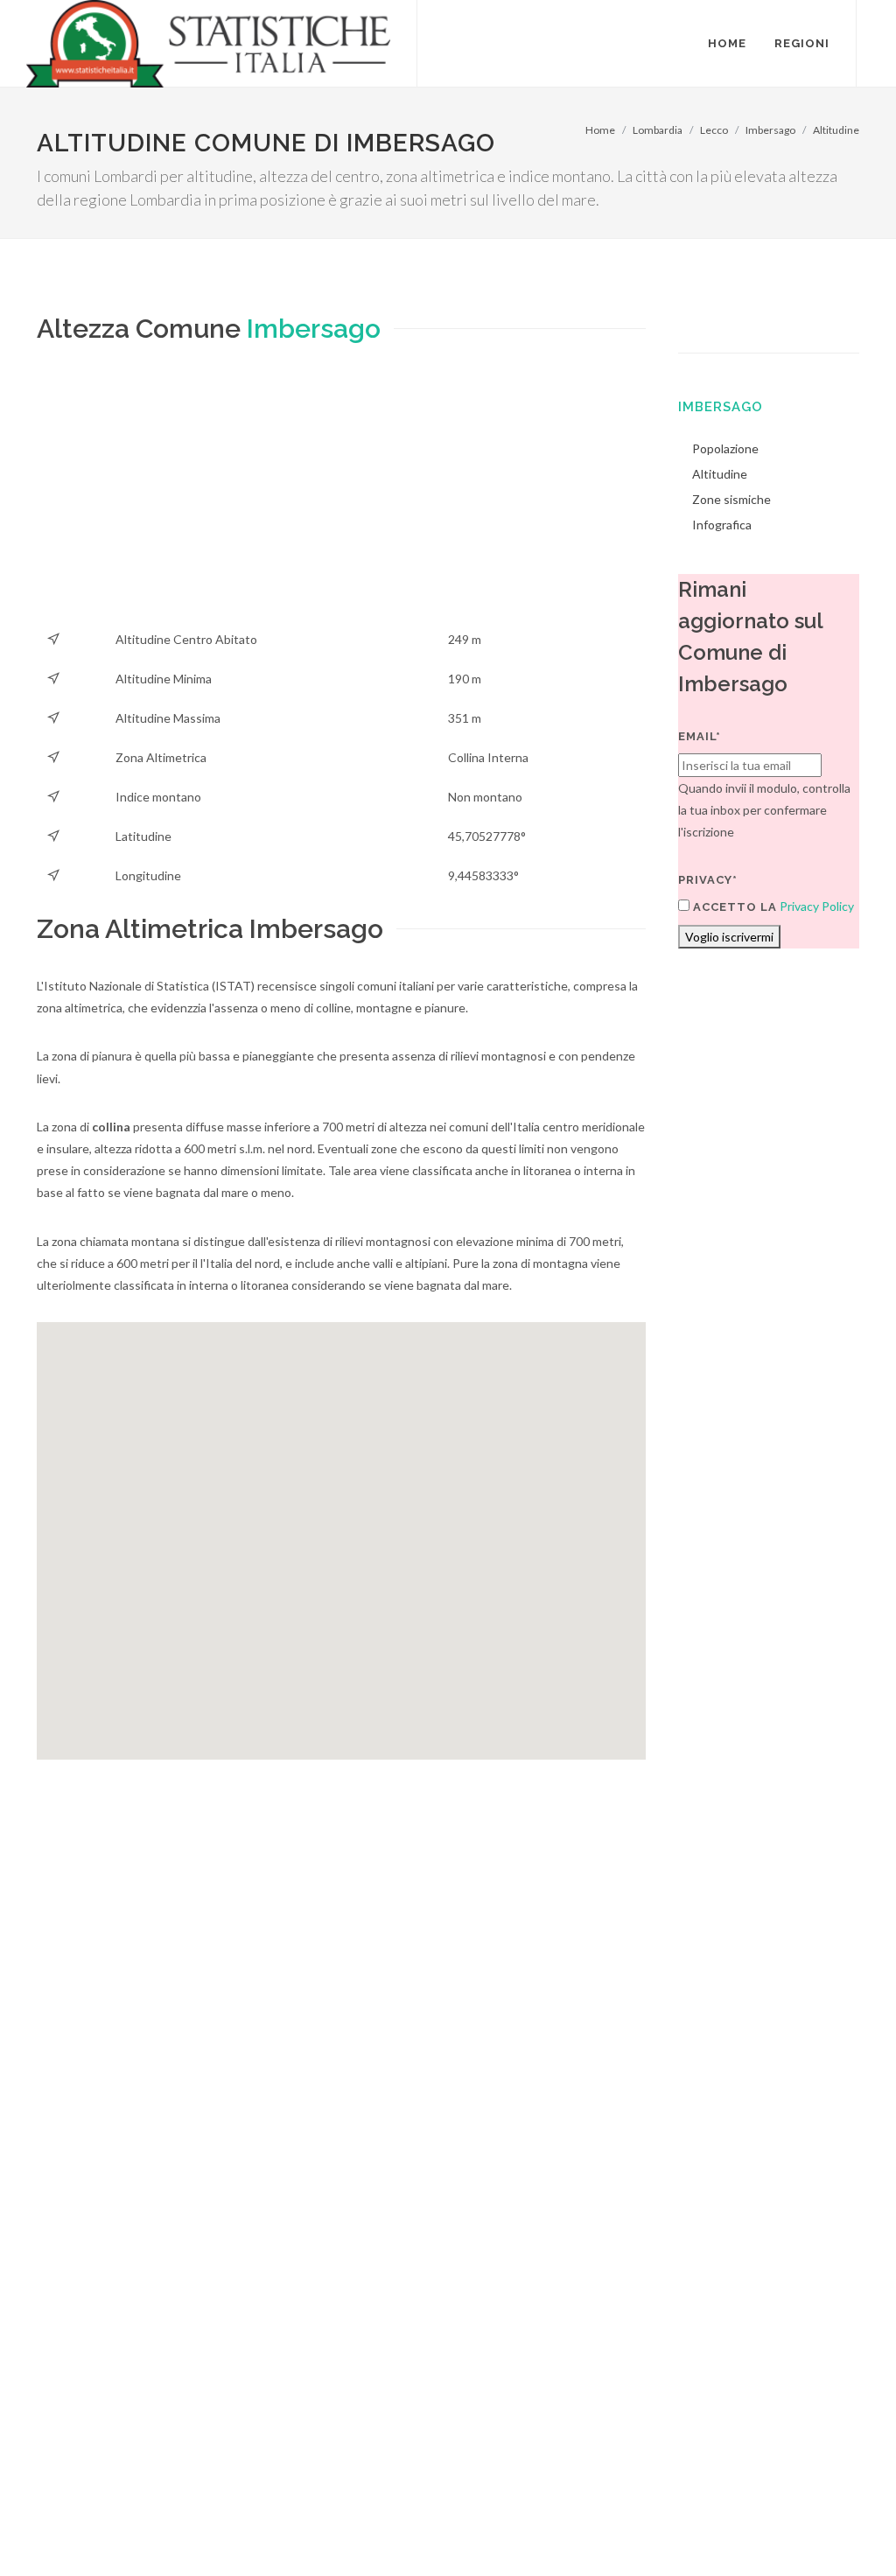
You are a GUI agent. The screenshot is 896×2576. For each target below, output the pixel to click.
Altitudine (836, 130)
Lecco (714, 130)
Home (600, 130)
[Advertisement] (341, 497)
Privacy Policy (817, 906)
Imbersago (770, 130)
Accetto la (733, 907)
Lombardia (658, 130)
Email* (700, 736)
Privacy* (708, 880)
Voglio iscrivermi (729, 937)
